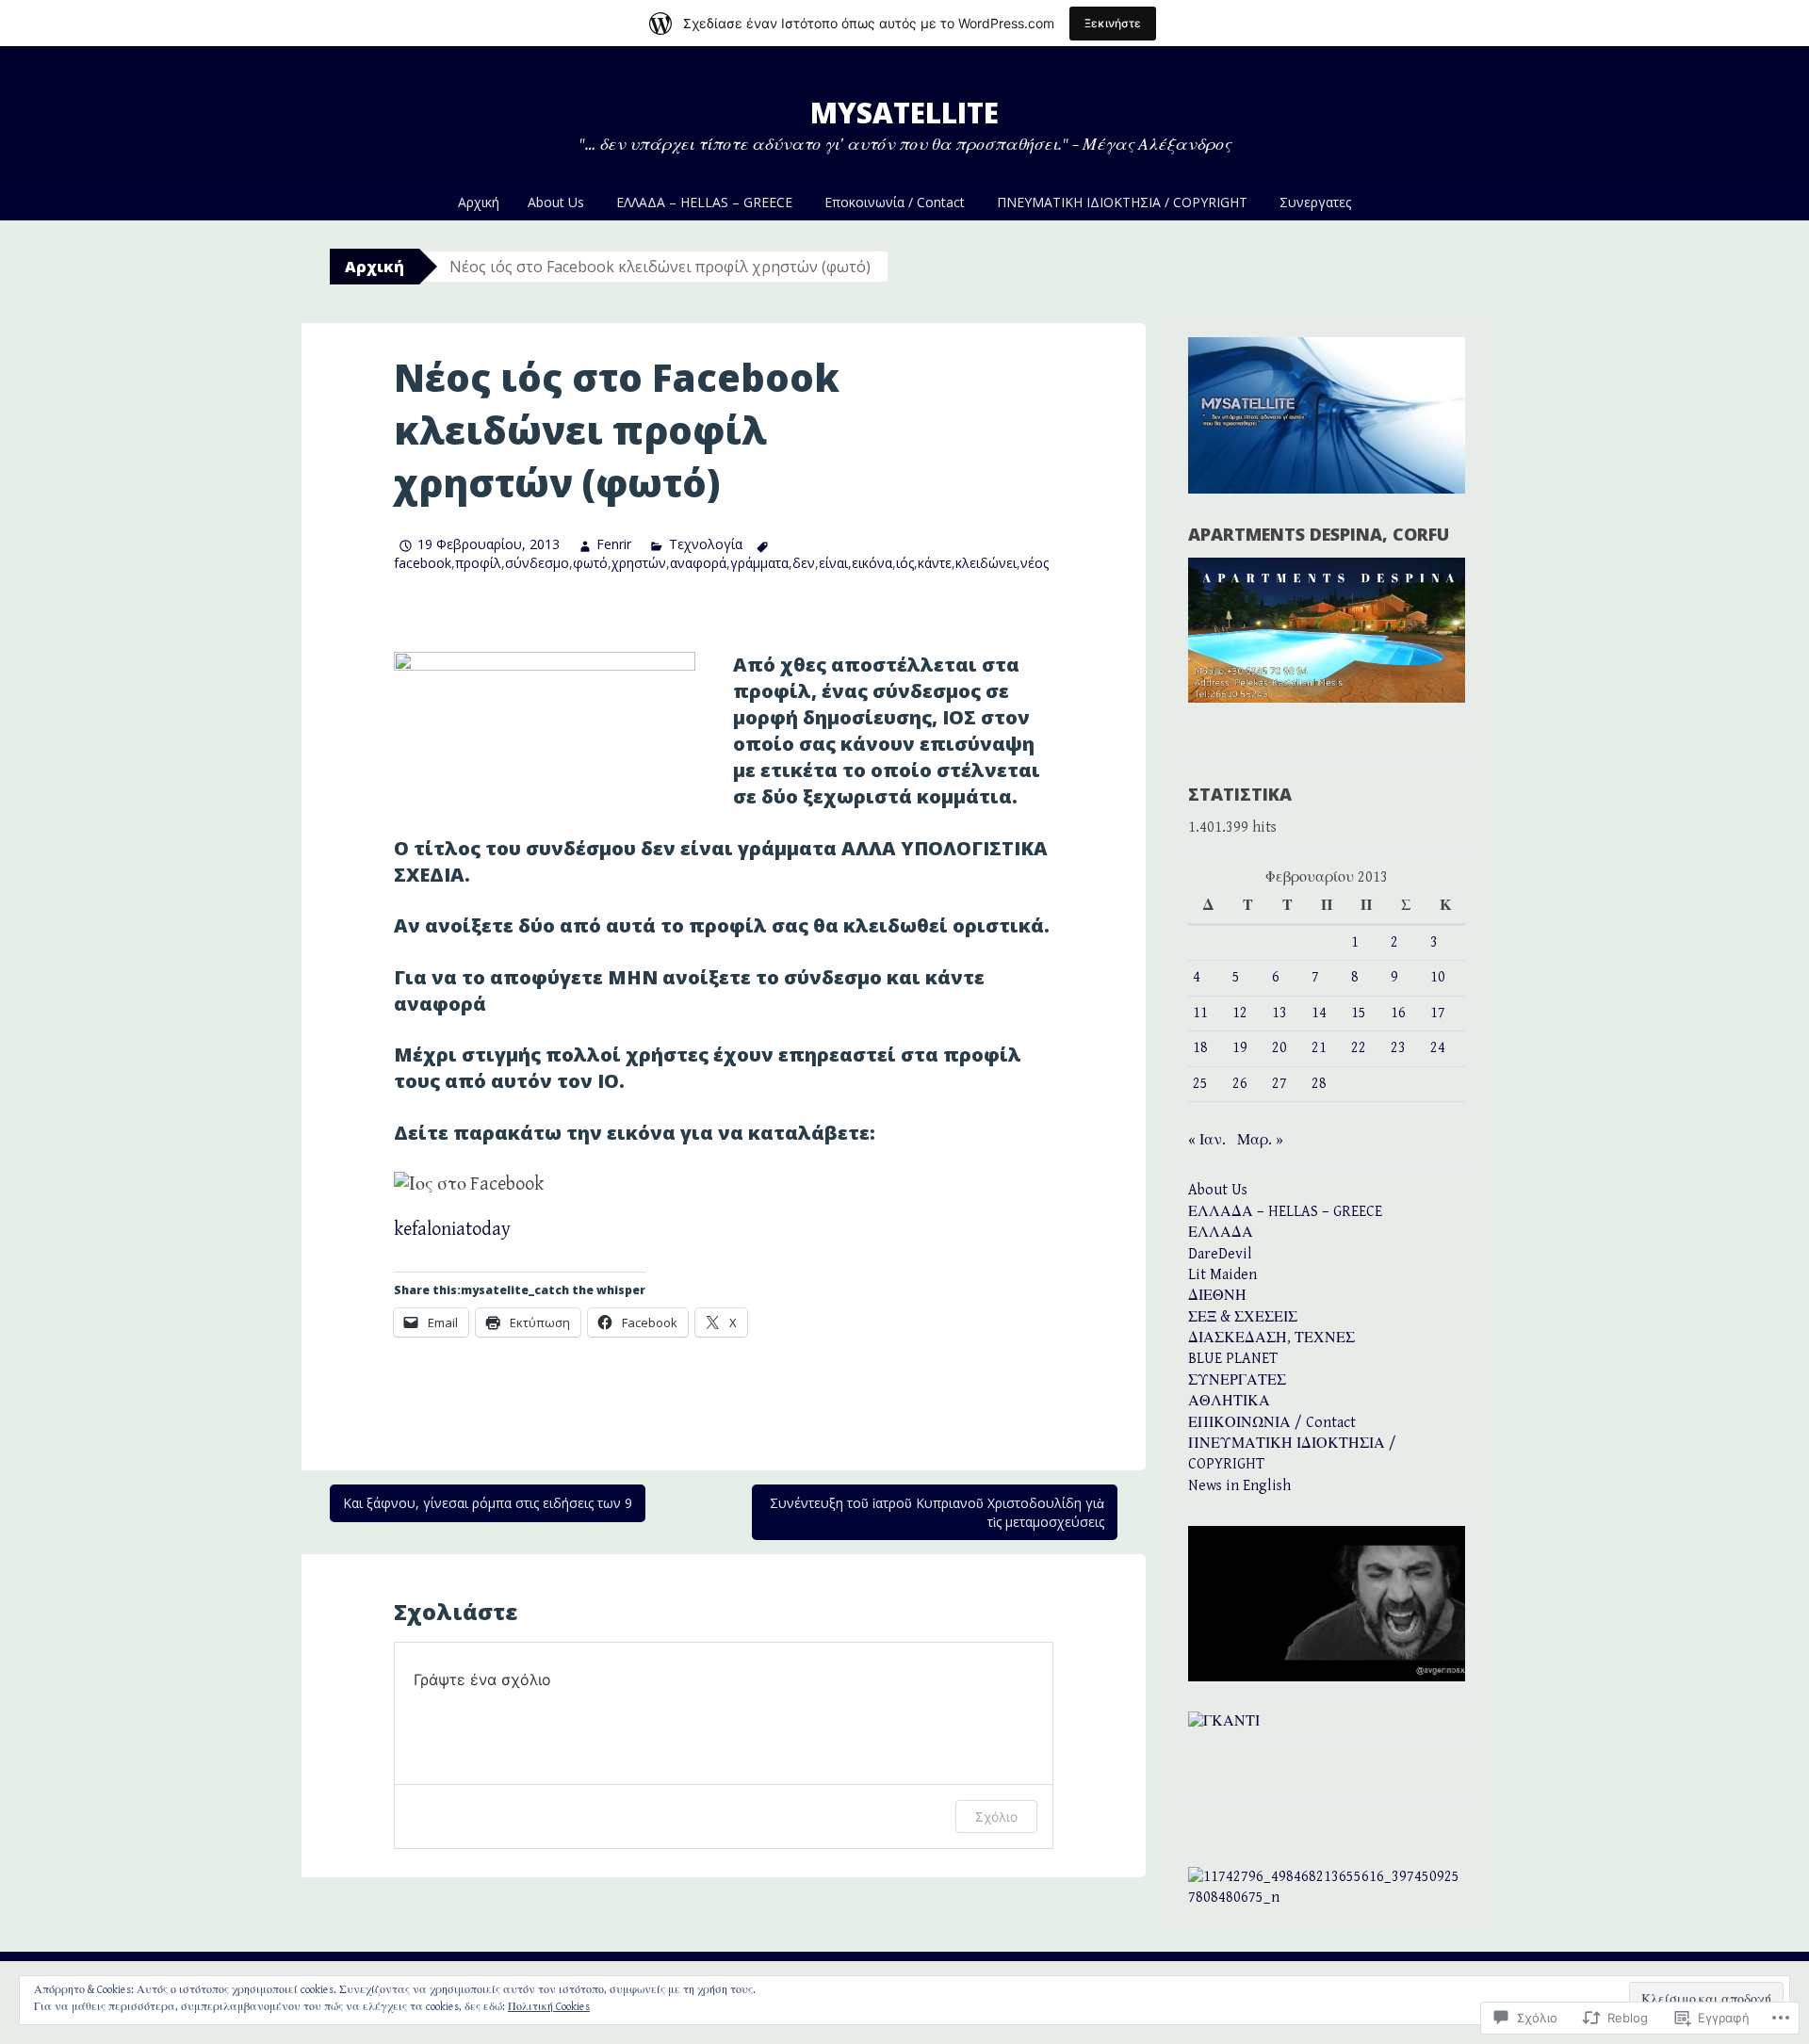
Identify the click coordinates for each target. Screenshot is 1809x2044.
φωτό (590, 563)
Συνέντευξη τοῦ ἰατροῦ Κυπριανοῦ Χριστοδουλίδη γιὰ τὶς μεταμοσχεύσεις (937, 1512)
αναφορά (698, 563)
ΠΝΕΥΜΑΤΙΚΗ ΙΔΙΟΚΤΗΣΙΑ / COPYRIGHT (1122, 202)
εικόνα (872, 563)
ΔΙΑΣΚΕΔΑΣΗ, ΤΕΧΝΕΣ (1271, 1338)
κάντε (935, 563)
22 (1359, 1048)
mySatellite (904, 113)
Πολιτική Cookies (549, 2007)
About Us (556, 202)
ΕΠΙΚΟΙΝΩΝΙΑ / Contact (1272, 1423)
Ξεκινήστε (1113, 23)
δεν (804, 563)
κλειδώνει (986, 563)
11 (1200, 1013)
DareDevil (1220, 1254)
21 (1319, 1048)
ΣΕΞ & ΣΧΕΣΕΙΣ (1243, 1317)
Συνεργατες (1315, 202)
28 (1319, 1084)
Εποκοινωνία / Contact (895, 202)
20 (1279, 1048)
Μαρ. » (1260, 1140)
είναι (833, 563)
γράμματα (759, 563)
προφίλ (478, 563)
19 (1240, 1048)
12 (1240, 1013)
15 (1359, 1013)
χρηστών (639, 563)
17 (1438, 1013)
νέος (1035, 563)
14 (1319, 1013)
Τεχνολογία (705, 544)
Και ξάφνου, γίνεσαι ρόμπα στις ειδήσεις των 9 (488, 1503)
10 (1438, 977)
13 (1279, 1013)
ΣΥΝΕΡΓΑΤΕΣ (1237, 1380)
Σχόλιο (996, 1817)
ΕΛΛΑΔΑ (1221, 1233)
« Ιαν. (1207, 1140)
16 (1398, 1013)
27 (1279, 1084)
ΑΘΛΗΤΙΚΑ (1229, 1401)
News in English (1239, 1486)
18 (1200, 1048)
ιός (905, 563)
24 (1438, 1048)
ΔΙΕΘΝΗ (1217, 1296)
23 (1398, 1048)
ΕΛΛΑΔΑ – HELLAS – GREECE (704, 202)
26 (1240, 1084)
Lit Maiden (1222, 1275)
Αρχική (479, 202)
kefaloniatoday (452, 1230)
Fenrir (614, 544)
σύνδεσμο (537, 563)
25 (1200, 1084)
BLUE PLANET (1233, 1359)
